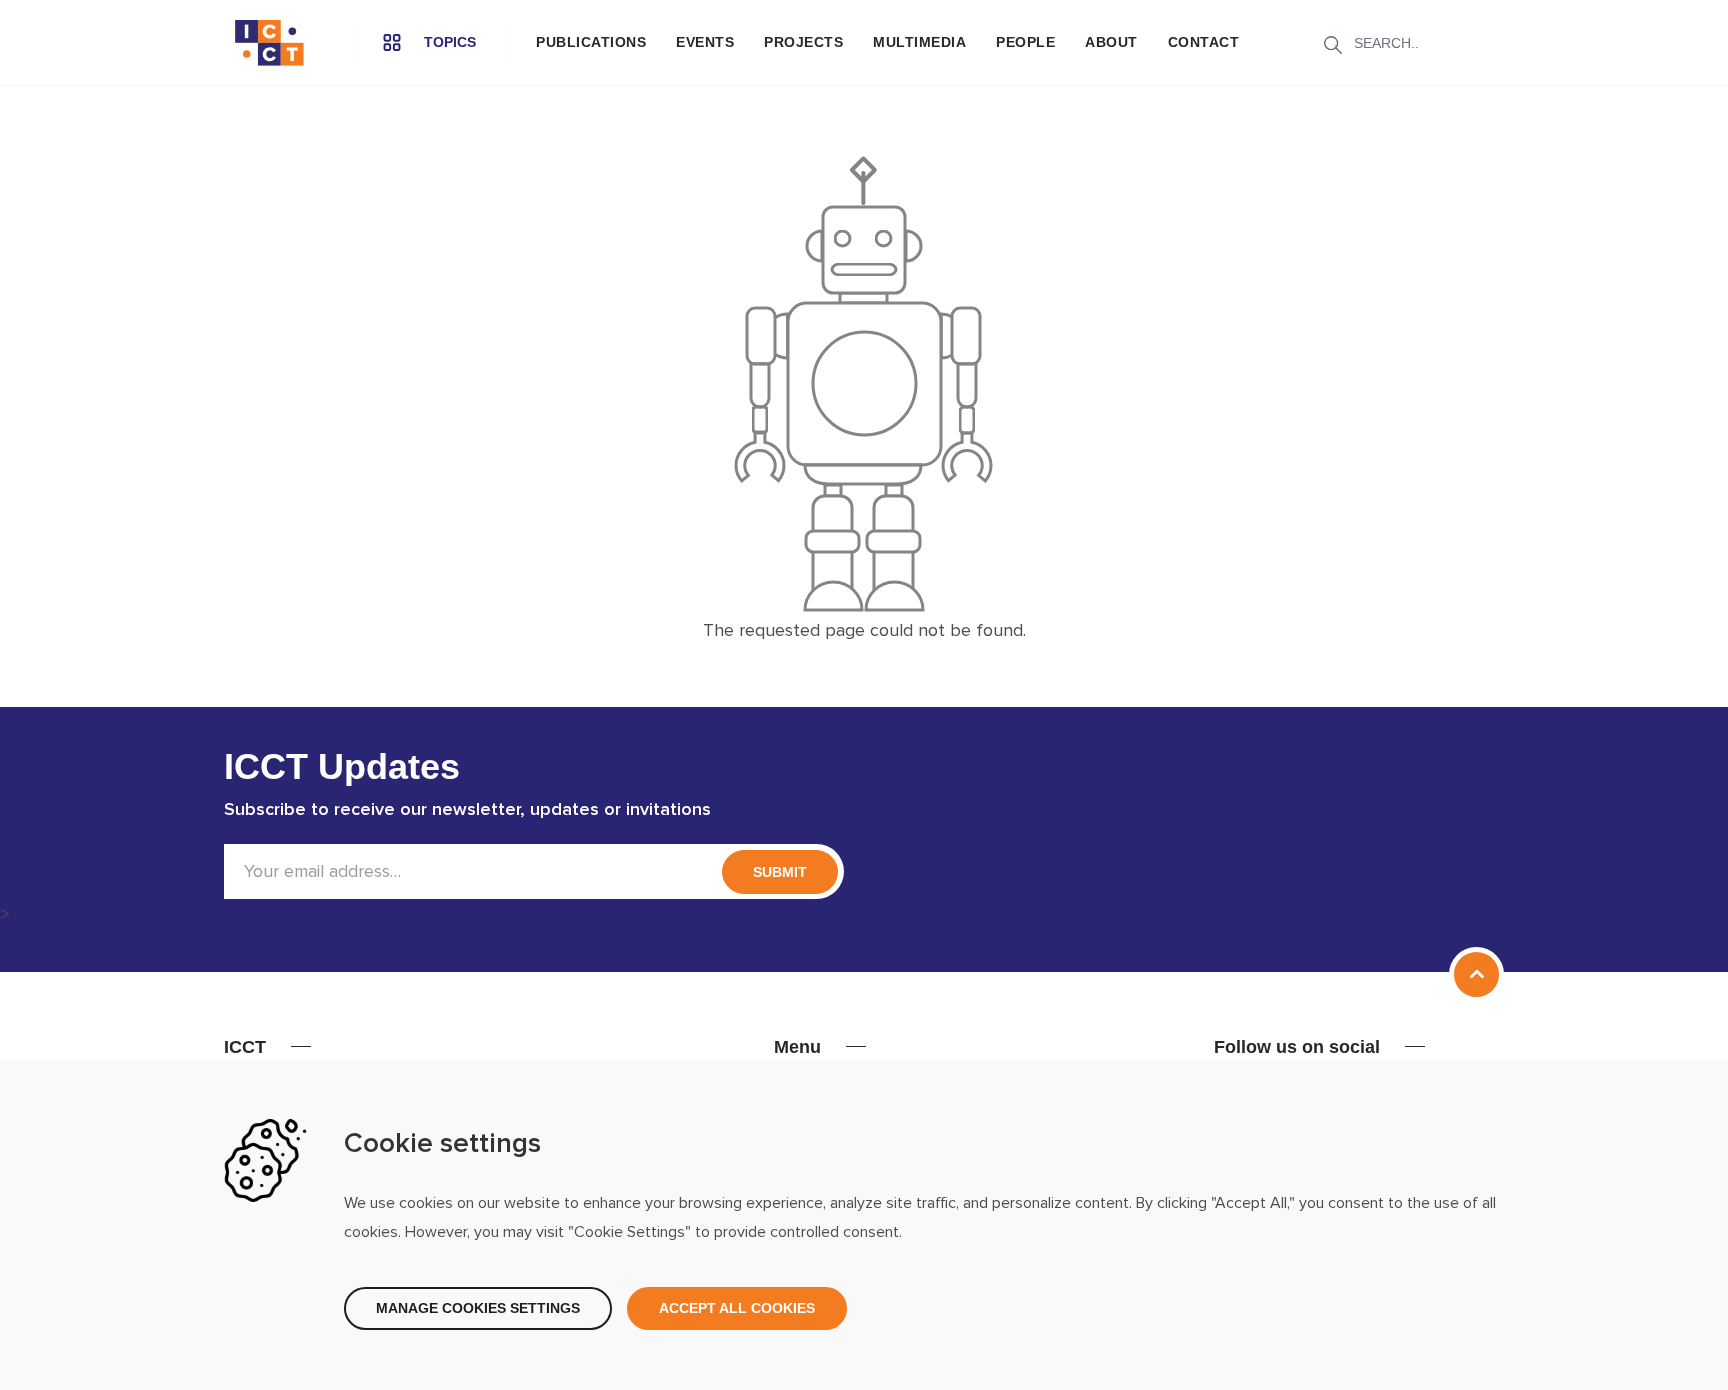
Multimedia (919, 42)
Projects (803, 42)
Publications (591, 42)
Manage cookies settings (478, 1308)
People (1025, 42)
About (1111, 42)
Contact (1204, 42)
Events (705, 42)
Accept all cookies (737, 1308)
